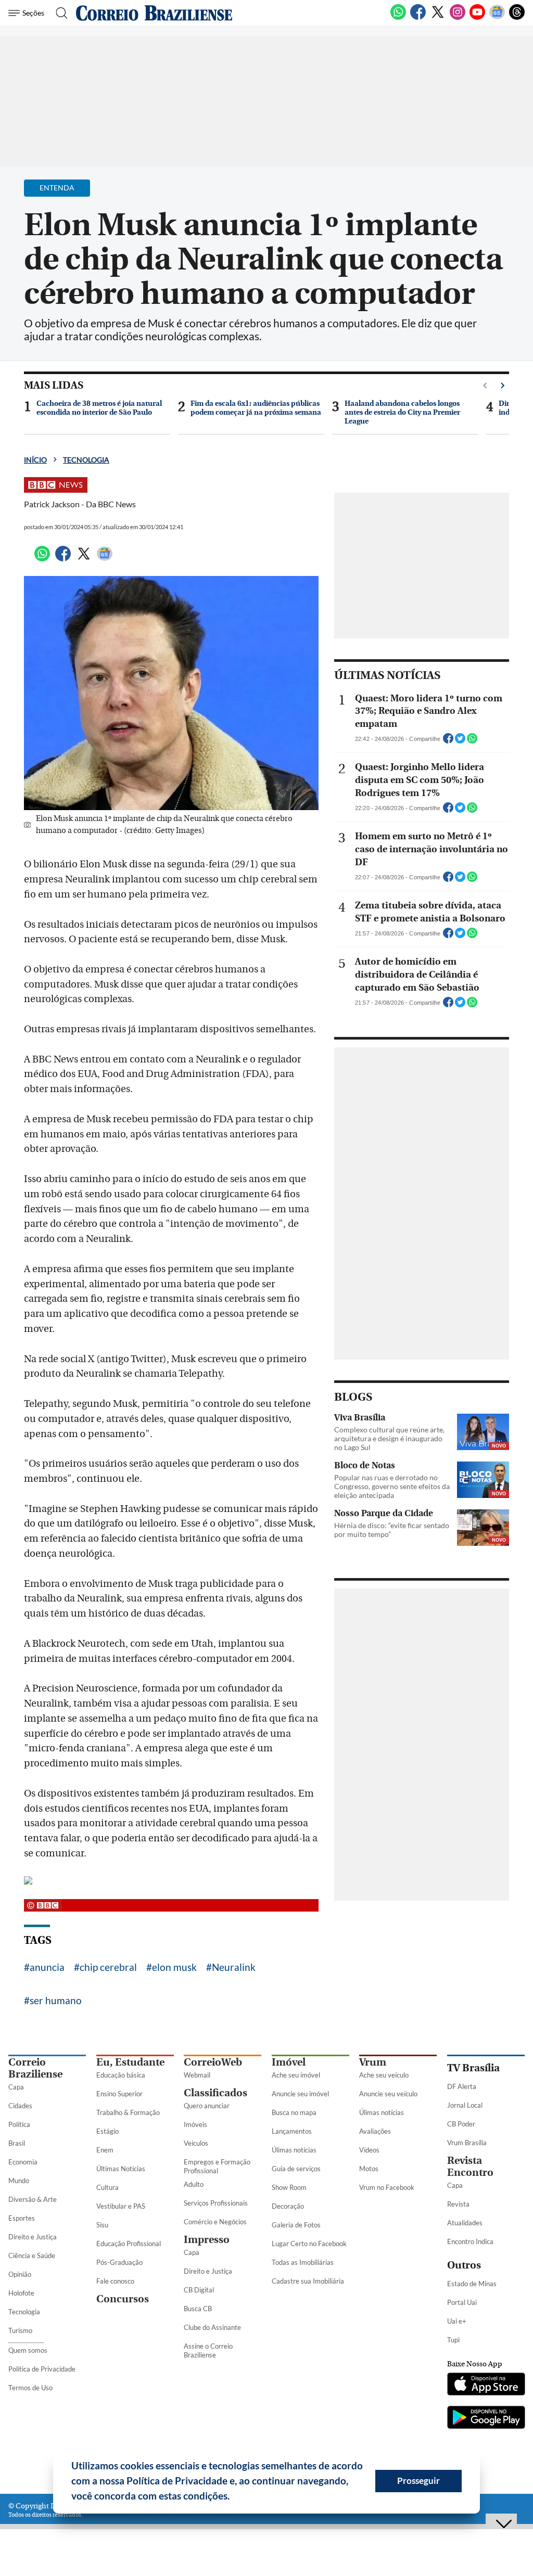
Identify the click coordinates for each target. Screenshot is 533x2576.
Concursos (123, 2299)
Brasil (17, 2143)
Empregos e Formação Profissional (217, 2166)
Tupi (453, 2340)
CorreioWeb (213, 2062)
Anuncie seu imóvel (300, 2094)
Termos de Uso (30, 2388)
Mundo (19, 2181)
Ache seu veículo (384, 2075)
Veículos (196, 2143)
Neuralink (234, 1967)
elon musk (174, 1967)
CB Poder (461, 2124)
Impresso (207, 2240)
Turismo (20, 2330)
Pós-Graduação (119, 2262)
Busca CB (198, 2309)
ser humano (56, 2000)
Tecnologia (86, 460)
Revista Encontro (470, 2167)
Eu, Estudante (130, 2062)
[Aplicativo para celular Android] (486, 2418)
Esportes (22, 2218)
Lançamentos (292, 2131)
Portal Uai (462, 2302)
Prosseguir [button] (418, 2481)
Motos (369, 2169)
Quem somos (28, 2350)
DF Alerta (462, 2086)
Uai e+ (457, 2321)
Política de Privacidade (42, 2369)
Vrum (373, 2062)
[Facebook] (418, 18)
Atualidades (465, 2223)
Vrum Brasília (467, 2143)
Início (35, 460)
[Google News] (497, 18)
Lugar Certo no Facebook (309, 2244)
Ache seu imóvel (296, 2075)
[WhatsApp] (398, 18)
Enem (105, 2150)
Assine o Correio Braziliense (208, 2350)
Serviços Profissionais (216, 2203)
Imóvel (289, 2062)
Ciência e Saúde (32, 2255)
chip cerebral (108, 1967)
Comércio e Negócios (215, 2222)
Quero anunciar (207, 2106)
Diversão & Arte (33, 2199)
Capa (16, 2087)
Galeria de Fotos (296, 2225)
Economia (23, 2162)
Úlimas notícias (294, 2150)
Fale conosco (115, 2281)
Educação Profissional (129, 2244)
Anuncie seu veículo (388, 2094)
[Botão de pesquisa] (59, 13)
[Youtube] (477, 18)
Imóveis (195, 2124)
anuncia (47, 1967)
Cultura (107, 2187)
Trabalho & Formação (128, 2112)
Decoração (288, 2206)
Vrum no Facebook (387, 2187)
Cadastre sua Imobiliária (308, 2281)
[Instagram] (458, 18)
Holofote (21, 2293)
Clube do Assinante (212, 2327)
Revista (458, 2204)
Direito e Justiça (33, 2237)
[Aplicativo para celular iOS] (486, 2385)
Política (19, 2124)
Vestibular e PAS (121, 2206)
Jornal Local (465, 2105)
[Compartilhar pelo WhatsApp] (472, 741)
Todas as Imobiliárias (303, 2262)
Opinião (20, 2274)
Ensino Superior (119, 2094)
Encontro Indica (470, 2241)
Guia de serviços (296, 2169)
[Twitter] (438, 18)
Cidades (20, 2106)
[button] (234, 2497)
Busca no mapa (294, 2112)
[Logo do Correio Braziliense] (154, 13)
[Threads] (517, 18)
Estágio (107, 2131)
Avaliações (375, 2131)
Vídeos (369, 2150)
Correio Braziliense (35, 2068)
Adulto (194, 2184)
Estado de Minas (472, 2284)
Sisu (102, 2225)
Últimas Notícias (121, 2169)
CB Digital (199, 2290)
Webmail (197, 2075)
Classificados (215, 2093)
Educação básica (121, 2075)
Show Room (289, 2187)
